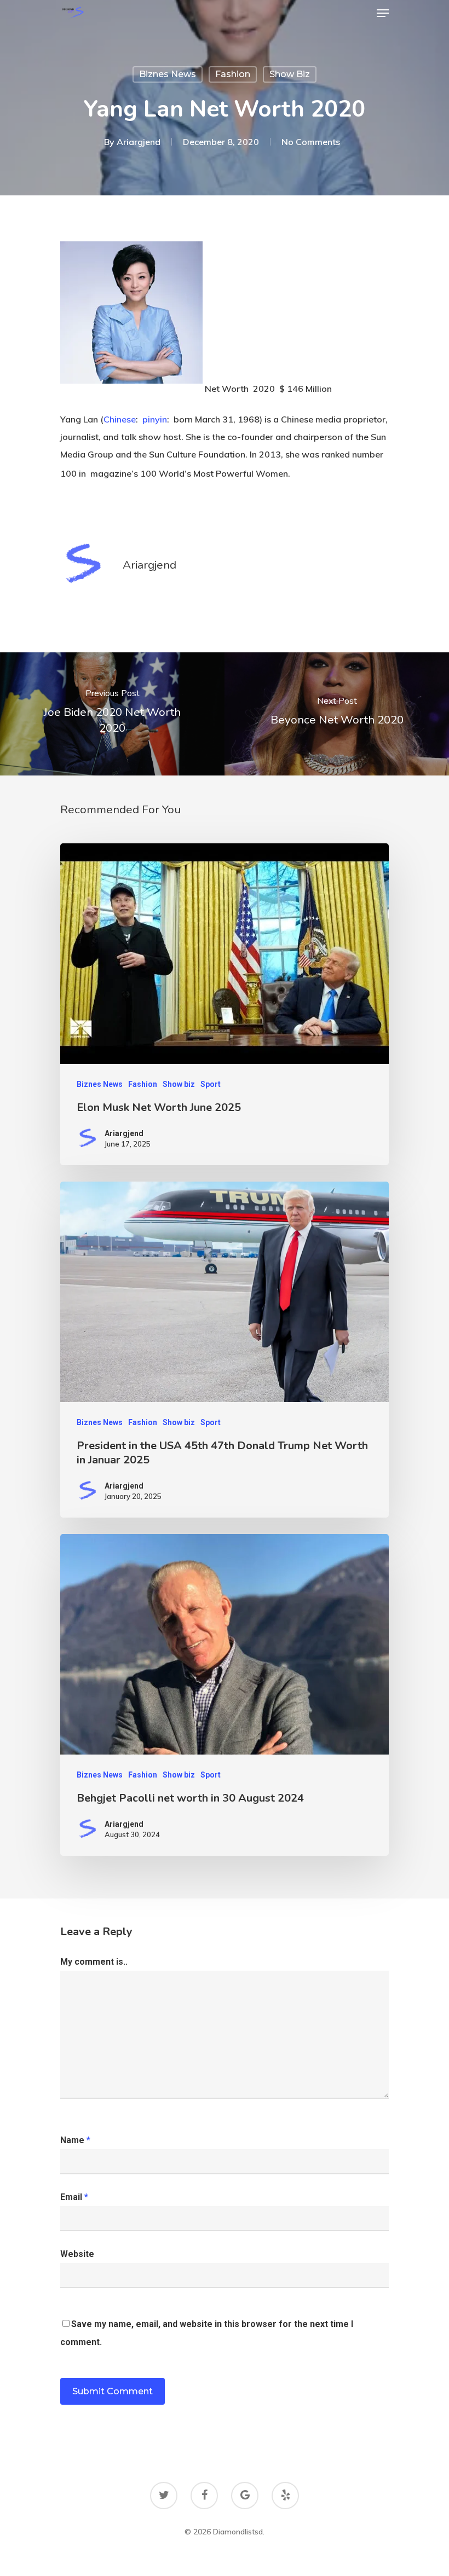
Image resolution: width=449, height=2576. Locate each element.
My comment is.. (94, 1962)
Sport (211, 1084)
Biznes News (168, 74)
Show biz (290, 74)
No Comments (311, 142)
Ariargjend (139, 142)
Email (74, 2197)
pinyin (155, 419)
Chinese (120, 419)
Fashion (233, 74)
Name (75, 2140)
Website (77, 2254)
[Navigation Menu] (383, 13)
